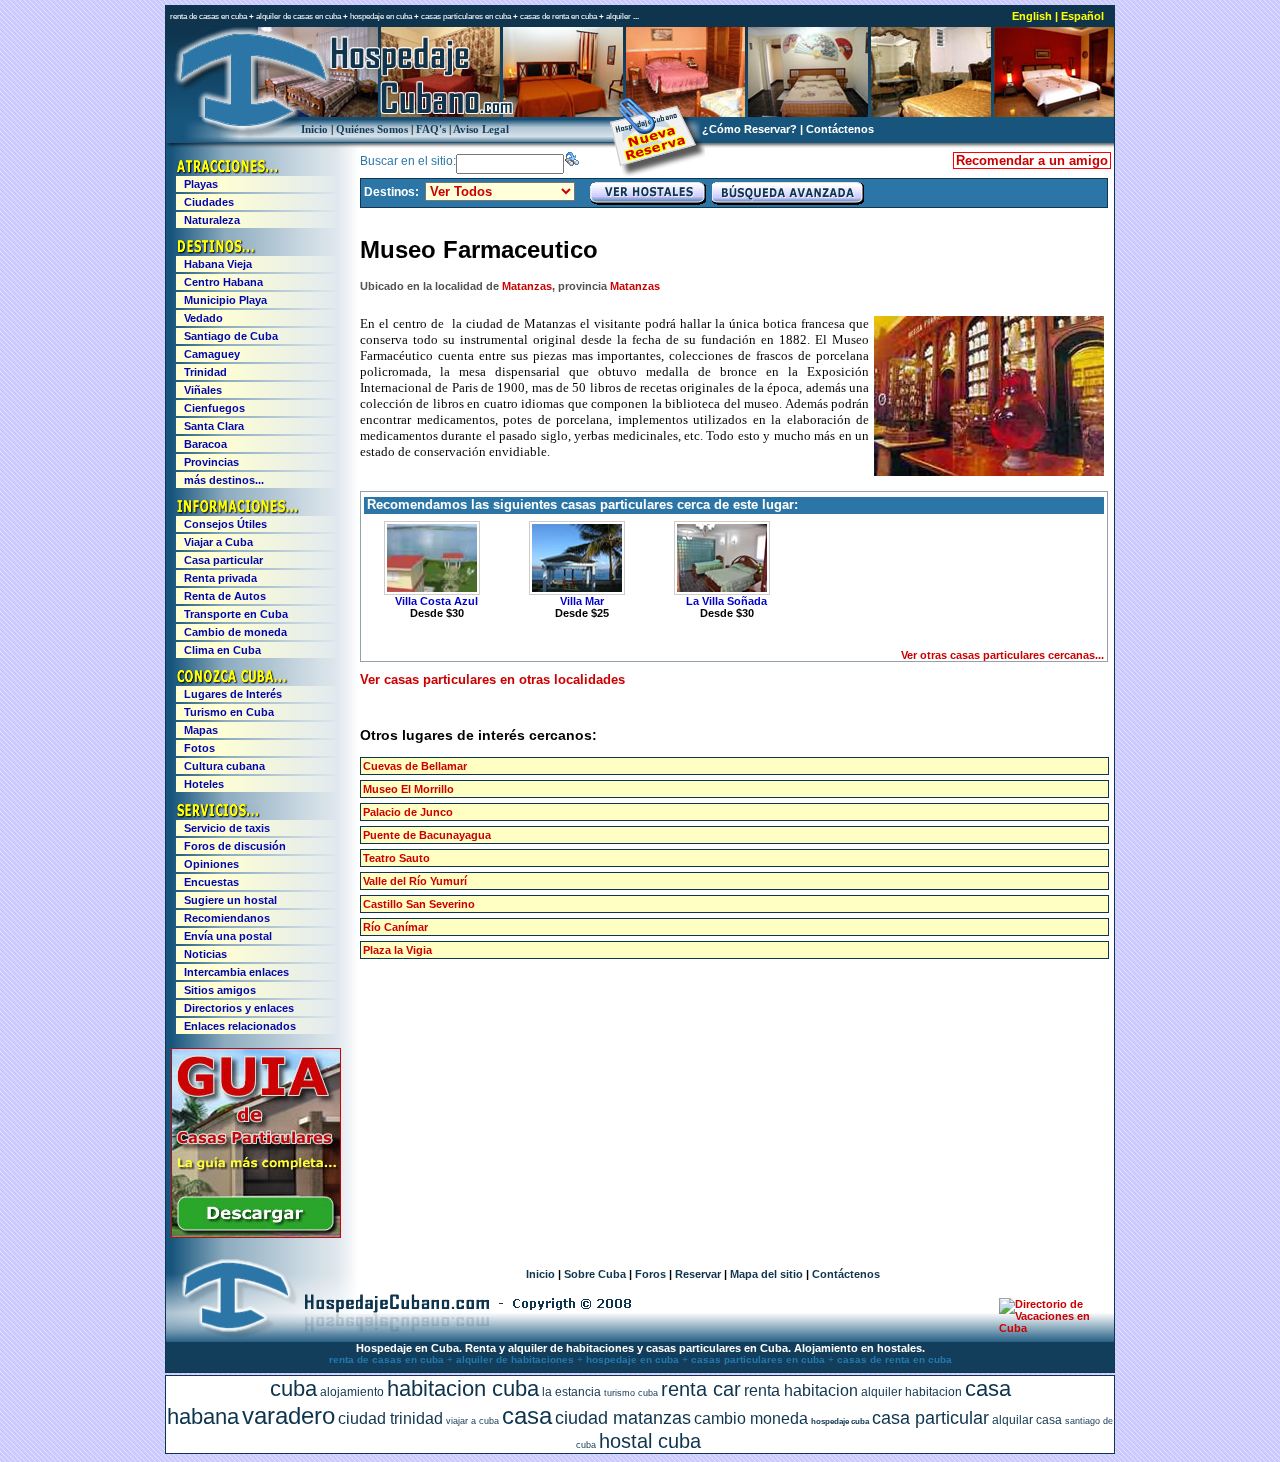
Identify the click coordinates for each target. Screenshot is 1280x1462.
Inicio (314, 129)
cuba (293, 1388)
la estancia (571, 1392)
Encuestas (211, 882)
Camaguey (212, 354)
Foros (650, 1274)
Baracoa (205, 444)
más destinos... (224, 480)
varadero (288, 1415)
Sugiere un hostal (230, 900)
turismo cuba (631, 1393)
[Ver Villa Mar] (574, 558)
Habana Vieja (218, 264)
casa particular (930, 1418)
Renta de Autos (225, 596)
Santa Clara (214, 426)
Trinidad (205, 372)
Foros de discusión (235, 846)
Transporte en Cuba (236, 614)
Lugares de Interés (233, 694)
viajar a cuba (472, 1421)
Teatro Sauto (396, 858)
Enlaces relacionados (240, 1026)
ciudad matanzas (623, 1418)
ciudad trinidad (390, 1418)
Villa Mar (582, 601)
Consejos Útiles (225, 524)
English (1032, 16)
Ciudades (209, 202)
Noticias (205, 954)
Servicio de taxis (227, 828)
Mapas (201, 730)
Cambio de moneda (235, 632)
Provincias (211, 462)
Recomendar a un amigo (1032, 160)
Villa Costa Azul (436, 601)
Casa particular (223, 560)
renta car (701, 1389)
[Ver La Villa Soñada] (719, 558)
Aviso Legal (481, 129)
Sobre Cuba (595, 1274)
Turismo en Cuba (229, 712)
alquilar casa (1027, 1420)
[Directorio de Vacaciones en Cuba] (1047, 1328)
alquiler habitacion (911, 1392)
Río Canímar (395, 927)
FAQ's (431, 129)
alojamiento (352, 1392)
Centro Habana (223, 282)
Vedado (203, 318)
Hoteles (204, 784)
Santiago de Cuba (231, 336)
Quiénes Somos (372, 129)
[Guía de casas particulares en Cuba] (256, 1234)
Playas (201, 184)
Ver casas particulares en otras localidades (492, 679)
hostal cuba (650, 1441)
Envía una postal (228, 936)
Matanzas (527, 286)
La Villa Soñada (726, 601)
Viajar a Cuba (218, 542)
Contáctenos (840, 129)
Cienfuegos (214, 408)
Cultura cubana (224, 766)
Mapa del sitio (766, 1274)
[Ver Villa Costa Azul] (429, 558)
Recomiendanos (227, 918)
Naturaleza (212, 220)
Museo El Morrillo (408, 789)
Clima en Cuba (222, 650)
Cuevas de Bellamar (415, 766)
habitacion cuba (463, 1388)
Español (1082, 16)
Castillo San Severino (419, 904)
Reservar (698, 1274)
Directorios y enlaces (239, 1008)
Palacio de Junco (408, 812)
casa (527, 1415)
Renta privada (220, 578)
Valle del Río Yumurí (415, 881)
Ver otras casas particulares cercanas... (1002, 655)
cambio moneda (751, 1418)
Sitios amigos (220, 990)
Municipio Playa (225, 300)
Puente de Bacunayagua (427, 835)
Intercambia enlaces (236, 972)
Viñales (203, 390)
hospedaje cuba (840, 1421)
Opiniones (211, 864)
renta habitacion (801, 1390)
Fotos (199, 748)
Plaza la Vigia (397, 950)
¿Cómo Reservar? (749, 129)
